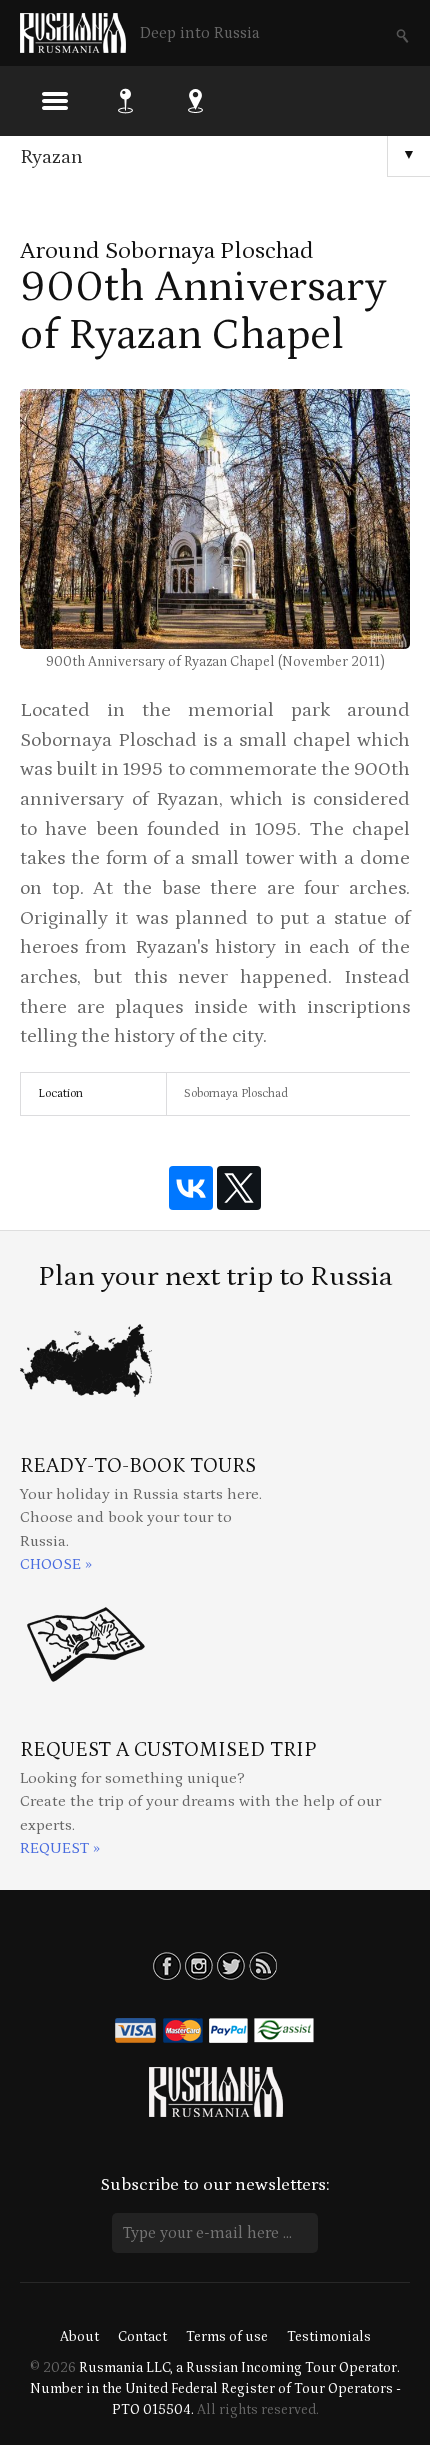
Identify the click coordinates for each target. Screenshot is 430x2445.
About (79, 2337)
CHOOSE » (56, 1564)
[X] (239, 1188)
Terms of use (227, 2337)
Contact (142, 2337)
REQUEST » (60, 1848)
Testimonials (329, 2337)
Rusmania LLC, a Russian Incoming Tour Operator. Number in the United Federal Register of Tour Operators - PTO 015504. (215, 2389)
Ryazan (51, 157)
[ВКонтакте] (191, 1188)
